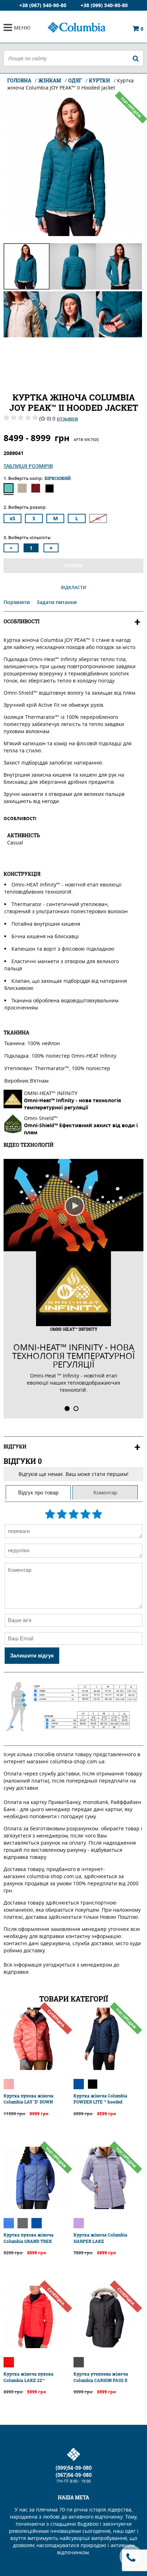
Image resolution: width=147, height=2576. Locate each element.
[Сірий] (23, 2223)
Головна (20, 80)
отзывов (67, 418)
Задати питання (57, 602)
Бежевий (22, 488)
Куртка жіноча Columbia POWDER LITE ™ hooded (100, 2099)
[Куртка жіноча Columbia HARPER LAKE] (105, 2207)
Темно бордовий (36, 488)
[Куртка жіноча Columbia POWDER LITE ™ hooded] (105, 2068)
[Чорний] (93, 2084)
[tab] (38, 1493)
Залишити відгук (32, 1655)
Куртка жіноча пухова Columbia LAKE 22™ (29, 2377)
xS (12, 518)
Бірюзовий (9, 488)
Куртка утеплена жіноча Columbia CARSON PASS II (101, 2377)
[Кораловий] (9, 2084)
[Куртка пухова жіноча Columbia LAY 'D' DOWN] (35, 2068)
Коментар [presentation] (105, 1493)
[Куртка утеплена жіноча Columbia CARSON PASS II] (105, 2346)
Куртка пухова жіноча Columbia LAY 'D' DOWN (29, 2099)
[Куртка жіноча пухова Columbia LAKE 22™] (35, 2346)
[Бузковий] (79, 2223)
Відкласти (74, 587)
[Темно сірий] (79, 2362)
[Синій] (79, 2084)
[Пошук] (136, 58)
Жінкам (50, 80)
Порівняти (17, 602)
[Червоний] (9, 2362)
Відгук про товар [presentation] (38, 1493)
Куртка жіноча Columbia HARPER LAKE (100, 2238)
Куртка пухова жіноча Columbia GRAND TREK (29, 2238)
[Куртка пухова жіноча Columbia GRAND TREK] (35, 2207)
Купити (73, 566)
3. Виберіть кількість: (27, 538)
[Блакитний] (9, 2223)
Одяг (75, 80)
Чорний (49, 488)
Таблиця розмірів (28, 466)
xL (98, 518)
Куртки (99, 80)
